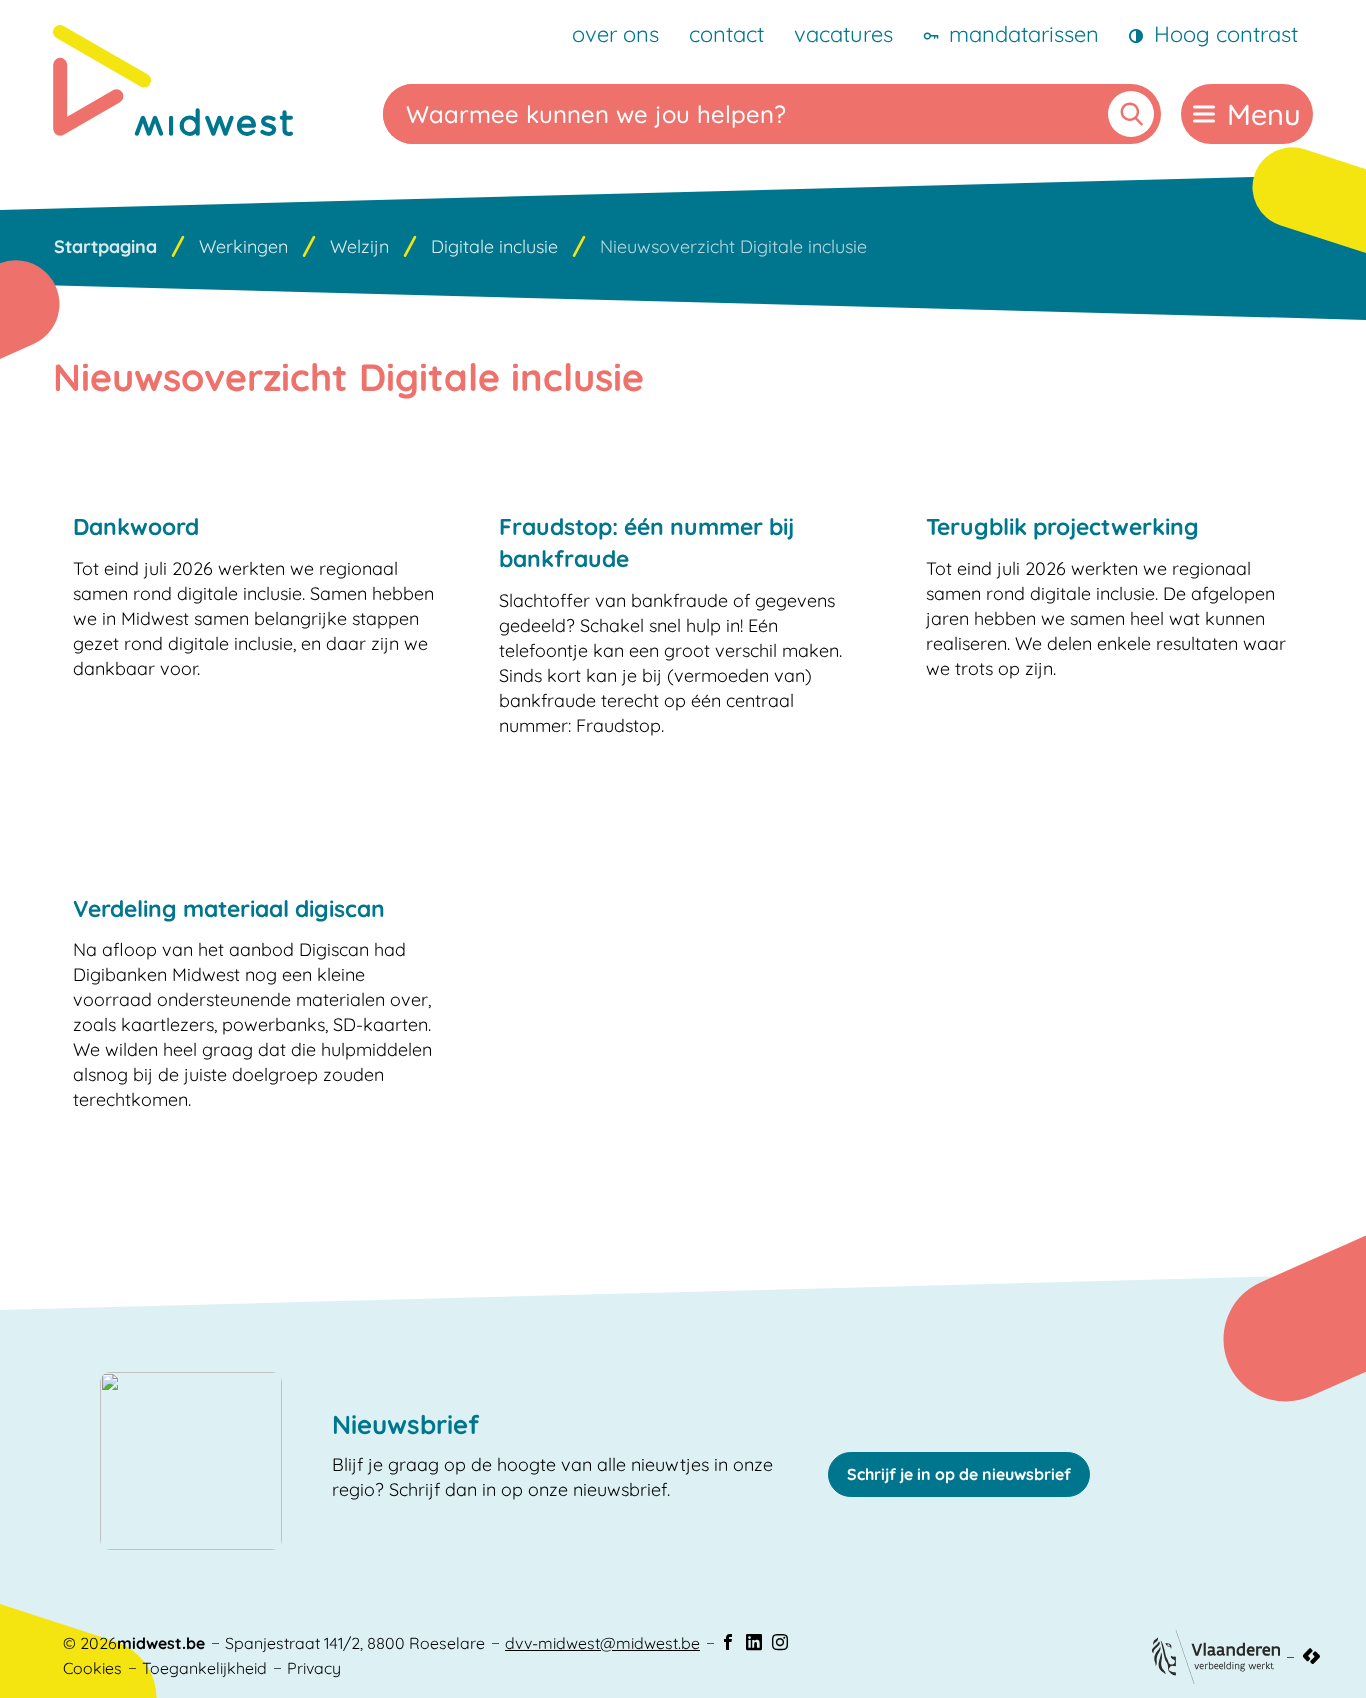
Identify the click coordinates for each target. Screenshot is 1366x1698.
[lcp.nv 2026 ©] (1311, 1656)
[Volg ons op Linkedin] (754, 1642)
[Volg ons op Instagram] (780, 1642)
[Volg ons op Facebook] (728, 1642)
